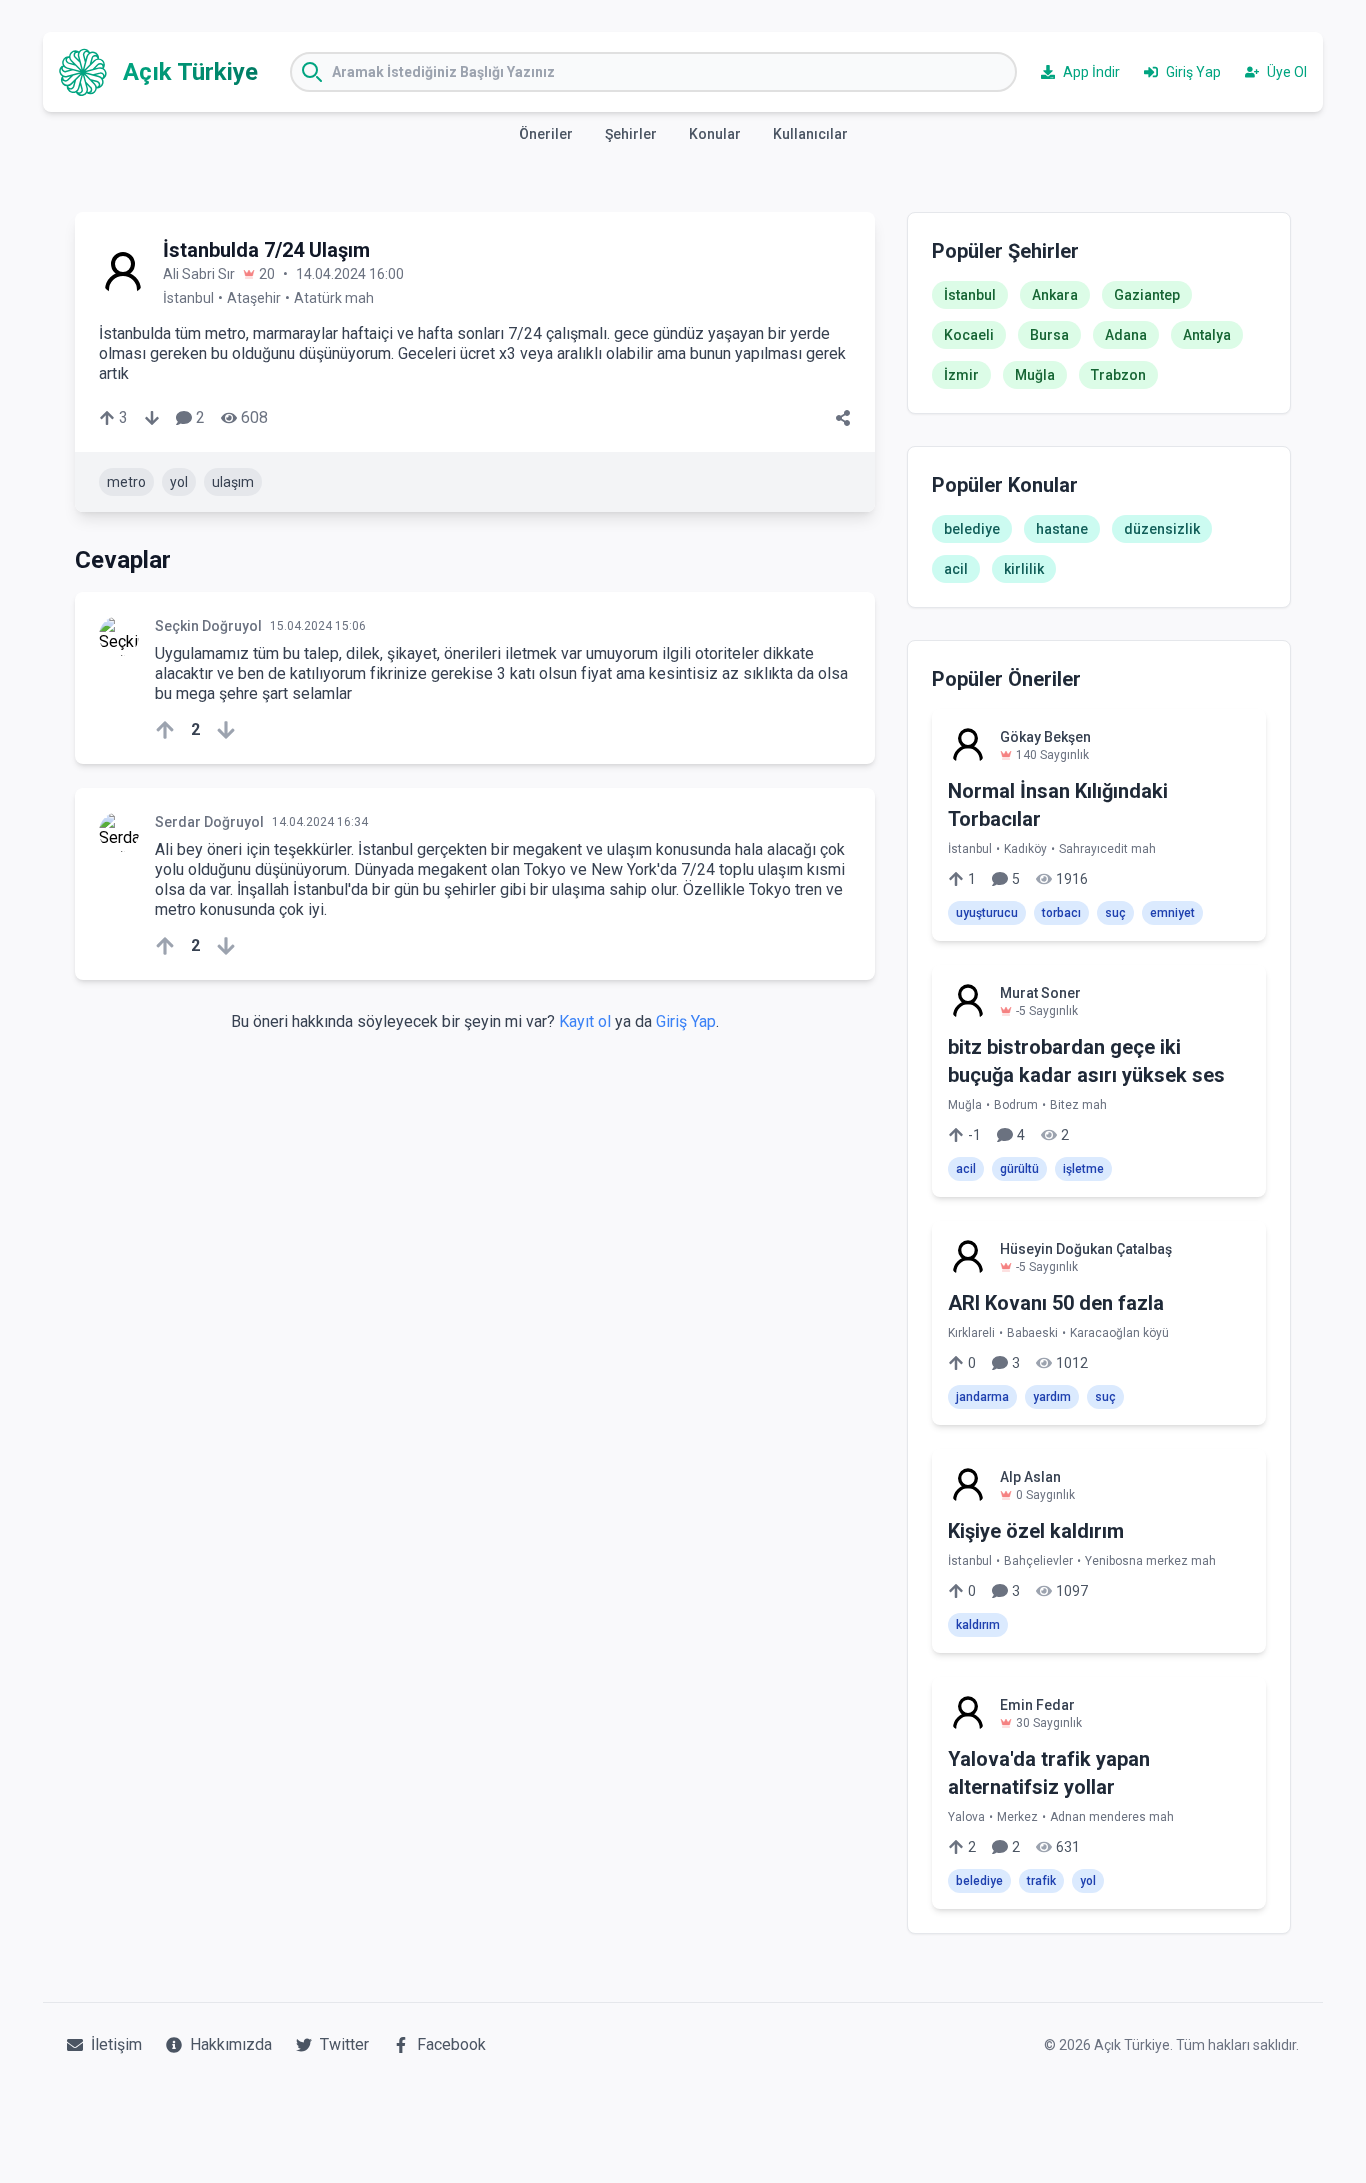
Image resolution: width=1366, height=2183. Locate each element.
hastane (1062, 529)
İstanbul (188, 298)
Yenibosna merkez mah (1150, 1561)
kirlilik (1024, 569)
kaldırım (978, 1625)
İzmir (961, 375)
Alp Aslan (1030, 1477)
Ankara (1055, 295)
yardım (1052, 1397)
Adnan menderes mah (1112, 1817)
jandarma (982, 1397)
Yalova (966, 1817)
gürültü (1019, 1169)
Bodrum (1016, 1105)
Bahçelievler (1038, 1561)
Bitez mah (1078, 1105)
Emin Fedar (1037, 1705)
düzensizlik (1162, 529)
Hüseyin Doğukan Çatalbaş (1086, 1249)
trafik (1041, 1881)
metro (126, 482)
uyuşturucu (987, 913)
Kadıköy (1025, 849)
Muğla (1035, 375)
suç (1115, 913)
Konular (715, 134)
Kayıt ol (585, 1021)
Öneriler (546, 134)
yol (179, 482)
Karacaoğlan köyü (1119, 1333)
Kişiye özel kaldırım (1036, 1531)
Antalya (1207, 335)
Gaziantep (1147, 295)
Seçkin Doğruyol (208, 626)
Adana (1126, 335)
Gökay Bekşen (1045, 737)
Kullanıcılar (810, 134)
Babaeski (1032, 1333)
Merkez (1017, 1817)
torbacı (1061, 913)
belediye (972, 529)
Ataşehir (254, 298)
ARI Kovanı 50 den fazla (1056, 1303)
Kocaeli (969, 335)
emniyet (1172, 913)
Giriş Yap (686, 1021)
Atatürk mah (334, 298)
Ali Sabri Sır (199, 274)
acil (956, 569)
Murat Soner (1040, 993)
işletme (1083, 1169)
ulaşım (233, 482)
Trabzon (1118, 375)
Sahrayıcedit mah (1107, 849)
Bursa (1049, 335)
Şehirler (631, 134)
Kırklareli (971, 1333)
